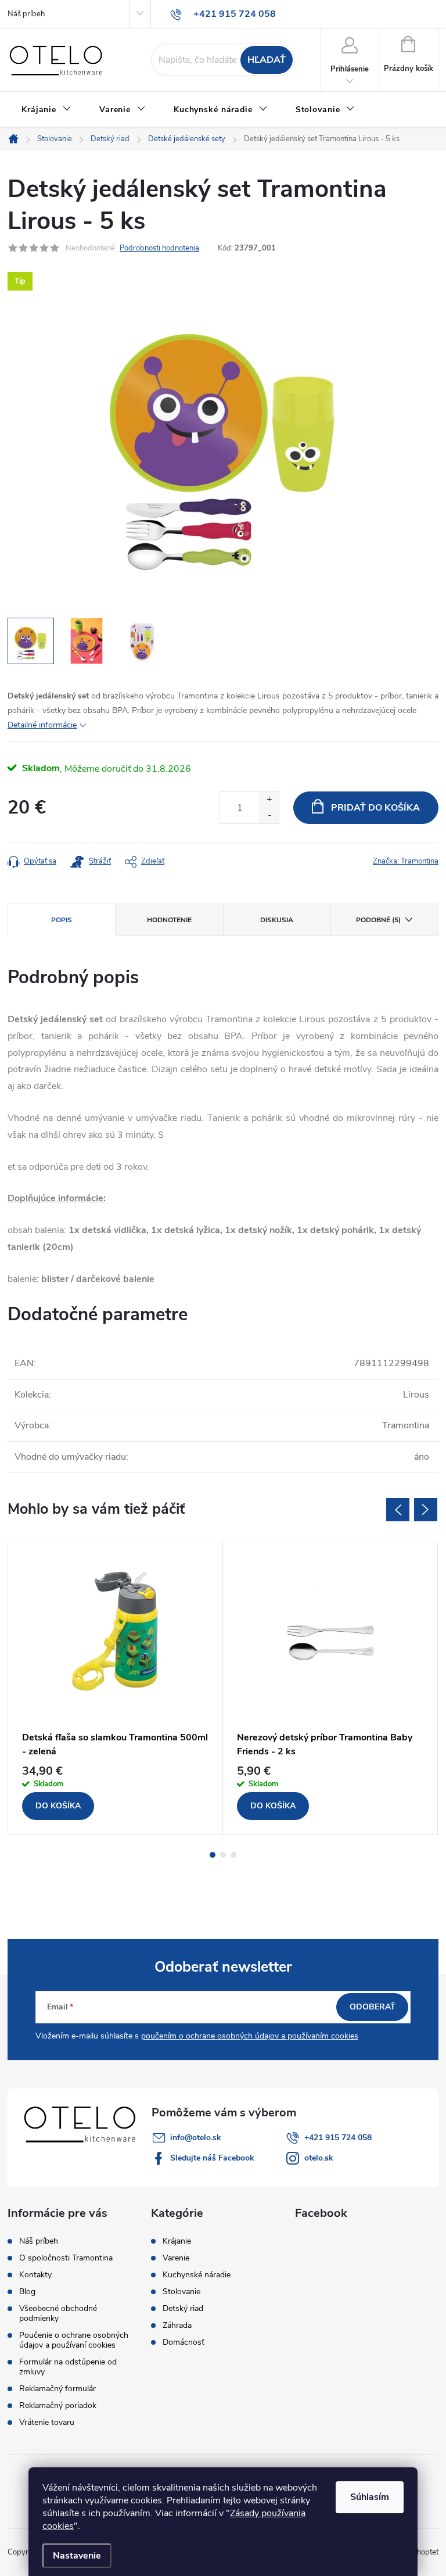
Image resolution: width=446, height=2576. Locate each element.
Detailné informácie (42, 725)
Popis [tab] (62, 920)
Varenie (176, 2258)
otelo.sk (319, 2158)
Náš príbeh (26, 14)
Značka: (406, 861)
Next (426, 1510)
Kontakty (35, 2275)
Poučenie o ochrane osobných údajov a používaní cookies (74, 2340)
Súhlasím (370, 2497)
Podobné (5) (378, 920)
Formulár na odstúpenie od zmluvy (68, 2367)
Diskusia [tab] (277, 920)
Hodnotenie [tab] (169, 920)
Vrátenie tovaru (47, 2422)
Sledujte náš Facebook (212, 2158)
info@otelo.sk (196, 2138)
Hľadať (267, 60)
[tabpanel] (116, 1688)
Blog (27, 2292)
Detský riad (183, 2309)
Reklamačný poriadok (58, 2405)
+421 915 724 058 (338, 2138)
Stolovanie (181, 2292)
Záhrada (177, 2326)
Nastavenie (77, 2556)
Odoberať (373, 2007)
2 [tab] (223, 1855)
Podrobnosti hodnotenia (159, 248)
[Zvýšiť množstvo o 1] (269, 800)
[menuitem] (46, 110)
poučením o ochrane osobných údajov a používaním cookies (250, 2036)
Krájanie (177, 2241)
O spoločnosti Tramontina (66, 2258)
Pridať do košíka (375, 808)
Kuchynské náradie (197, 2275)
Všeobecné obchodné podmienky (58, 2313)
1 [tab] (213, 1855)
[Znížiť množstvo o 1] (269, 816)
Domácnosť (184, 2342)
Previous (398, 1510)
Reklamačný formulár (57, 2389)
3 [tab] (233, 1855)
